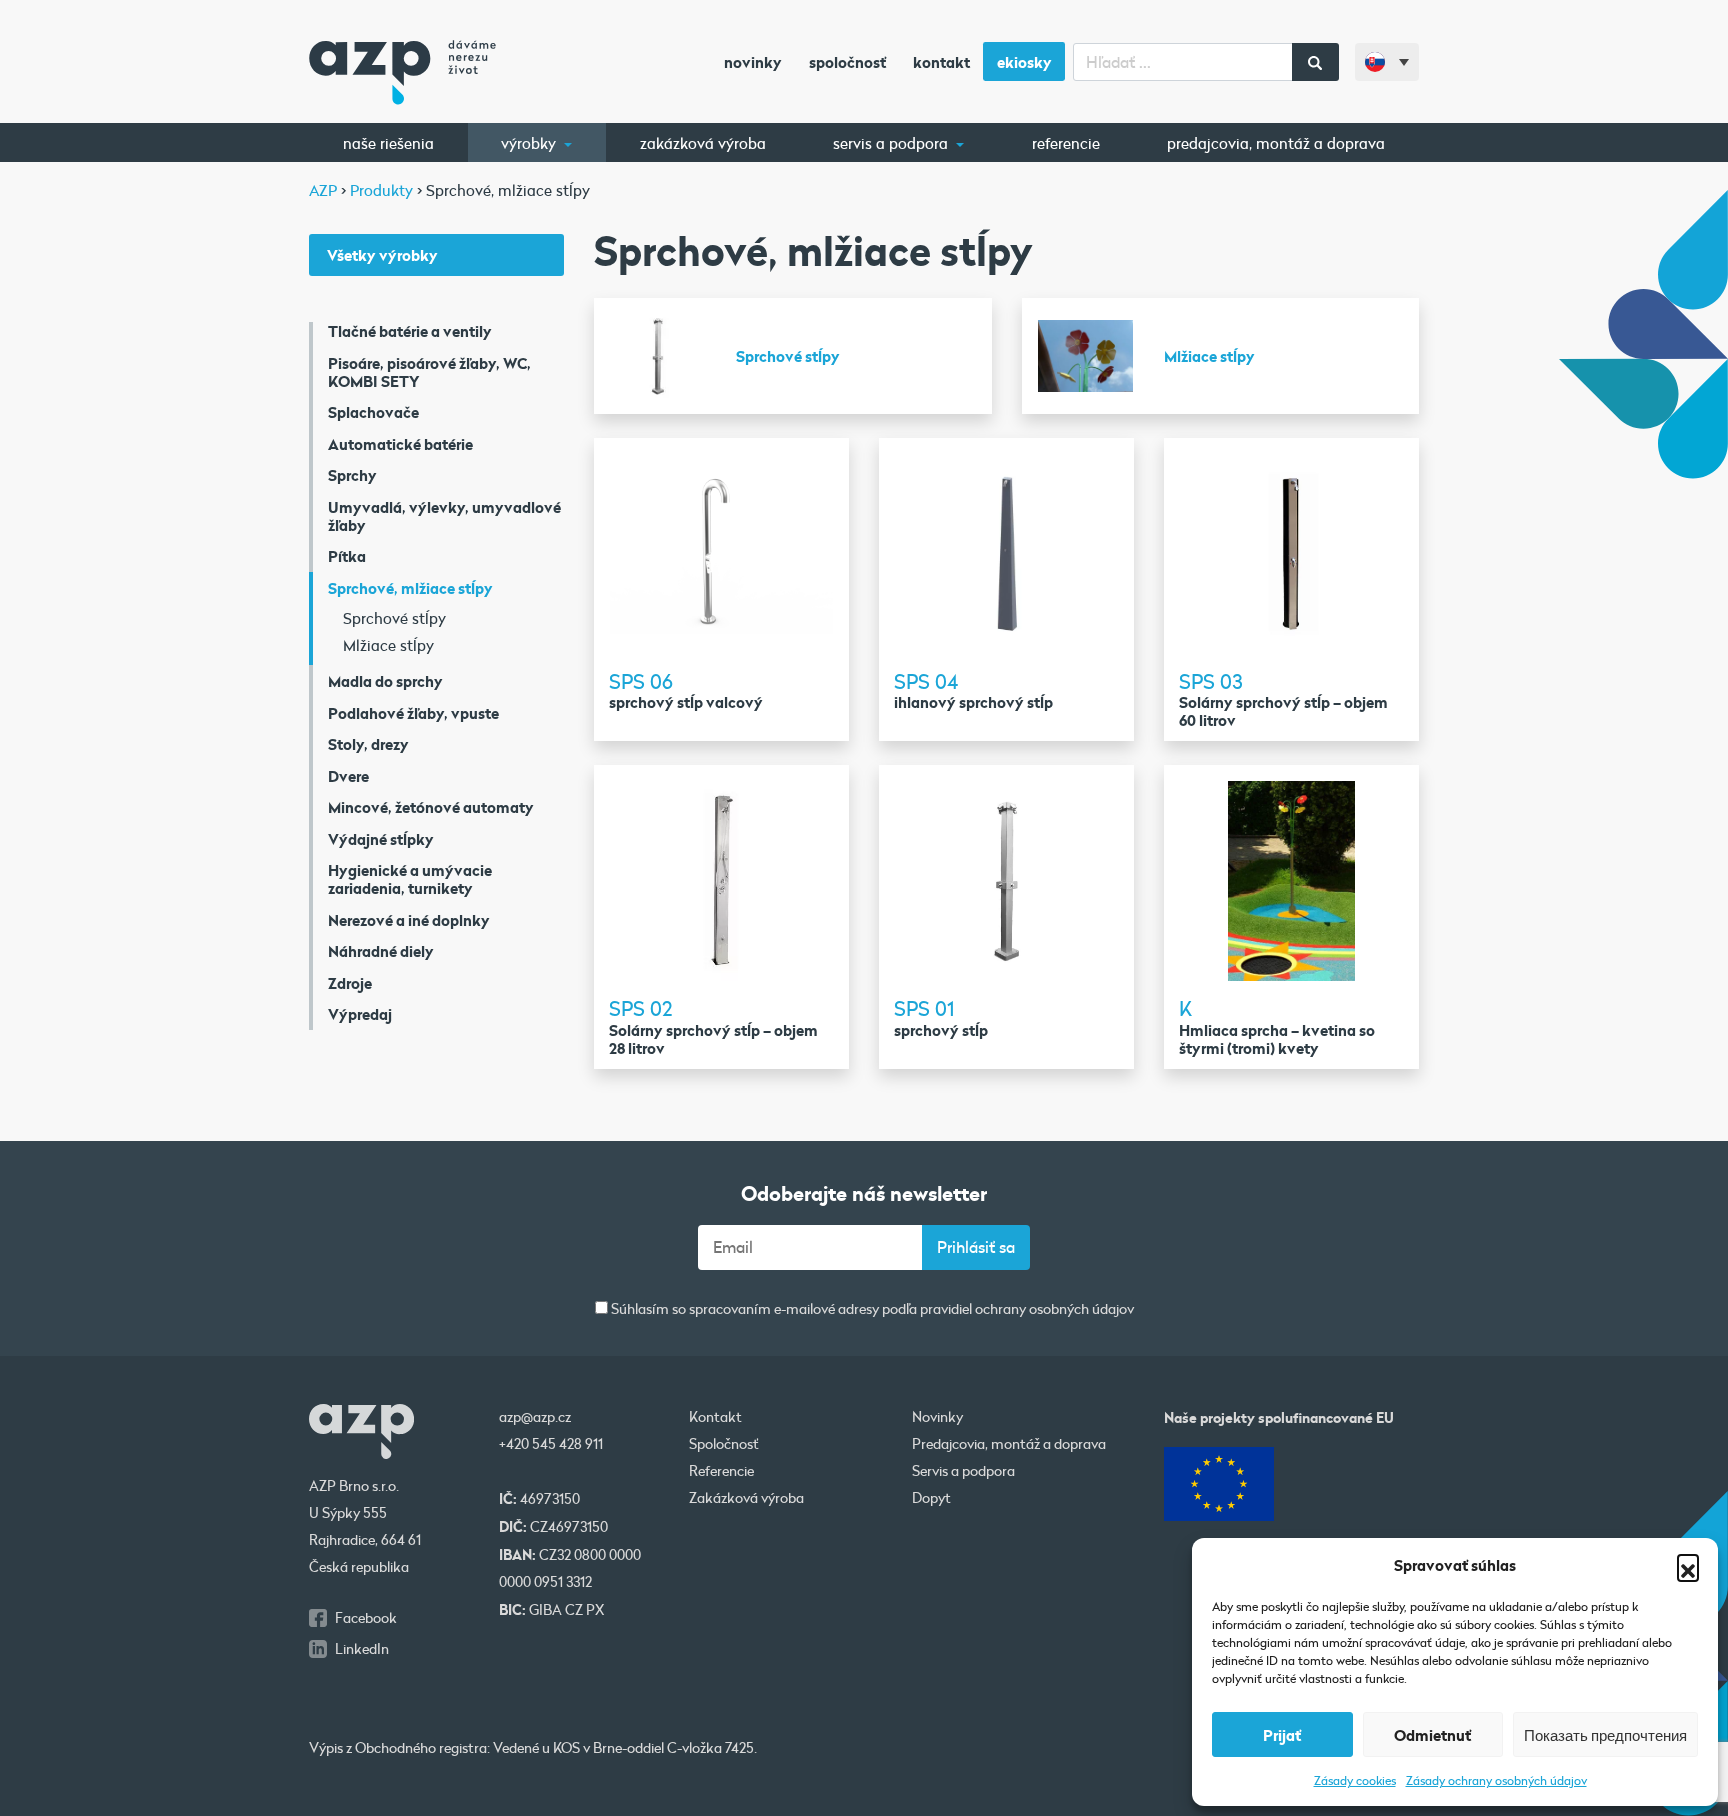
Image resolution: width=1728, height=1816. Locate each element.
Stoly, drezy (368, 744)
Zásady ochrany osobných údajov (1496, 1780)
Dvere (348, 776)
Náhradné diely (381, 951)
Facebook (366, 1618)
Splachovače (373, 412)
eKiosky (1024, 62)
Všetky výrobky (382, 255)
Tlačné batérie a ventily (410, 331)
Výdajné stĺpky (381, 839)
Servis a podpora (892, 143)
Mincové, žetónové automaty (431, 807)
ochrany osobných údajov (1054, 1309)
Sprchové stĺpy (394, 618)
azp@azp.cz (535, 1417)
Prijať (1282, 1735)
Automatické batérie (400, 444)
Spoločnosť (847, 62)
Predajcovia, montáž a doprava (1276, 143)
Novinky (753, 62)
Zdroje (350, 983)
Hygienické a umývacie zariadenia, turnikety (410, 879)
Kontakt (941, 62)
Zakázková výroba (703, 143)
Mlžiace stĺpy (388, 645)
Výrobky (530, 143)
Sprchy (352, 475)
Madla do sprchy (385, 681)
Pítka (347, 556)
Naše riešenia (388, 143)
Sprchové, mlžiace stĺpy (410, 588)
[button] (1688, 1565)
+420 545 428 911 (551, 1444)
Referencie (1066, 143)
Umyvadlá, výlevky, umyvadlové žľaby (444, 516)
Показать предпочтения (1605, 1735)
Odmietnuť (1432, 1735)
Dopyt (931, 1498)
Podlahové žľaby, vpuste (413, 713)
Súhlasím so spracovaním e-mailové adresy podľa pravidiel (871, 1309)
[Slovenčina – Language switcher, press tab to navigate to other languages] (1387, 62)
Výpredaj (360, 1014)
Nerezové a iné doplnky (409, 920)
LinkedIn (362, 1649)
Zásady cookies (1355, 1780)
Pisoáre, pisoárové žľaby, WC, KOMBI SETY (429, 372)
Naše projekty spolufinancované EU (1279, 1417)
